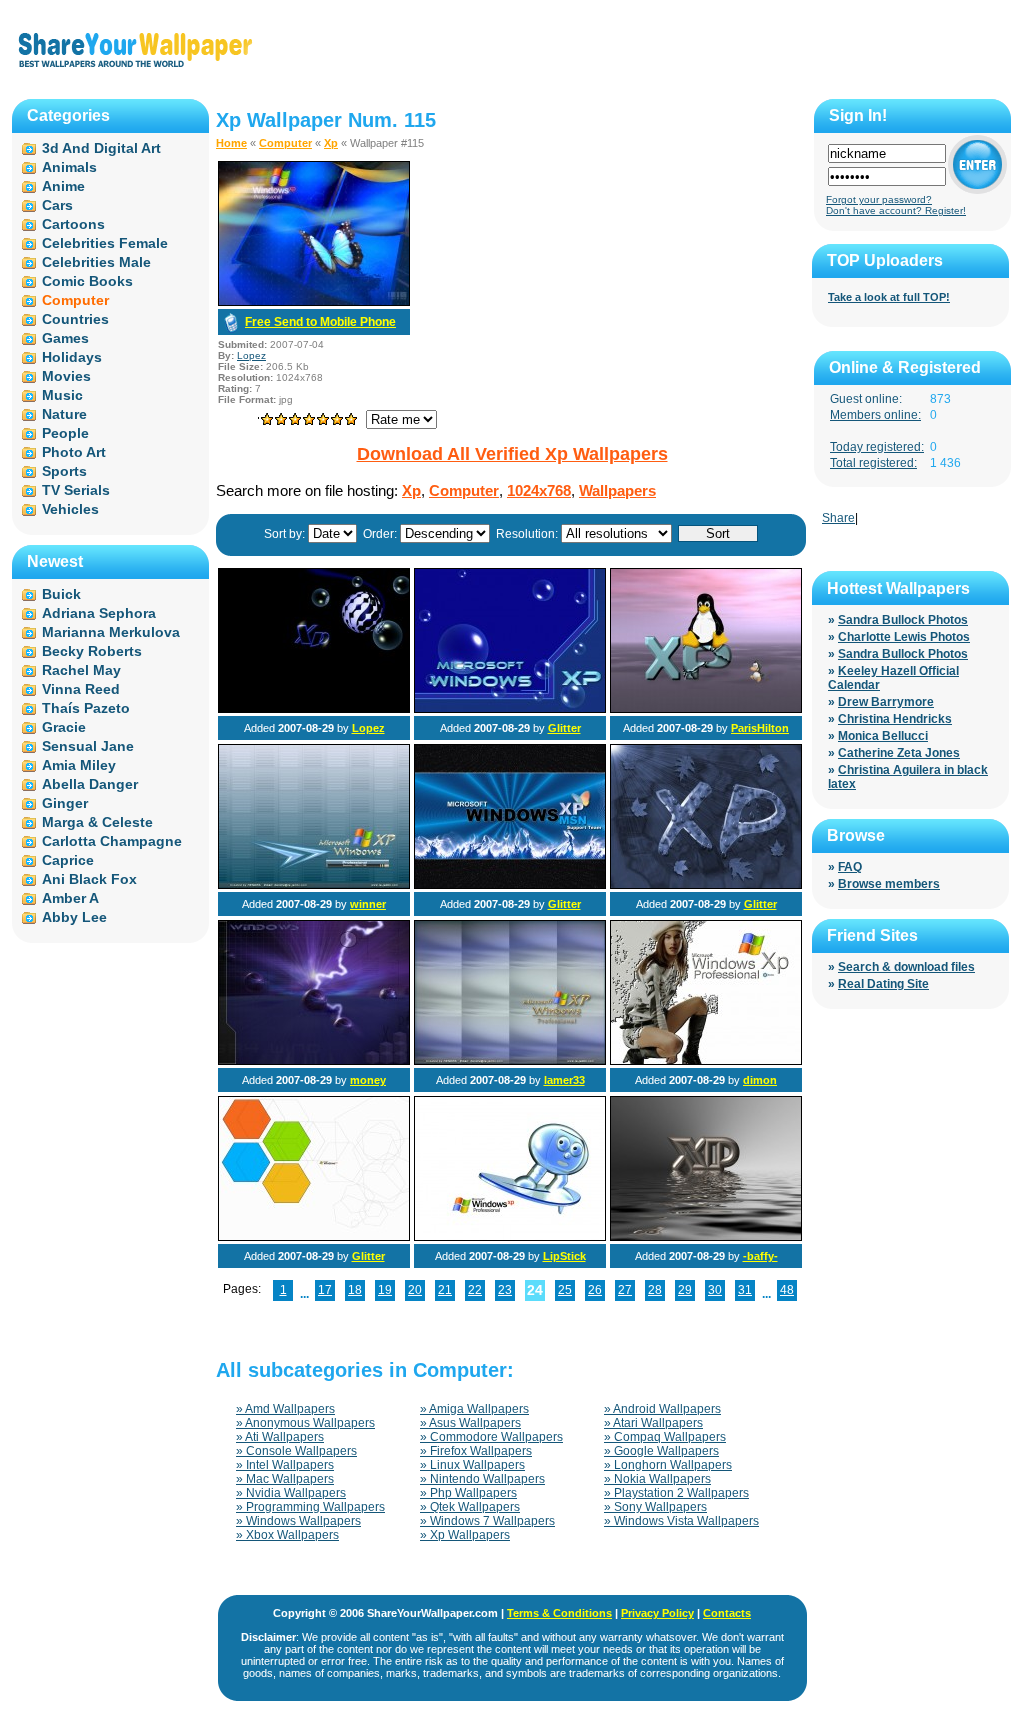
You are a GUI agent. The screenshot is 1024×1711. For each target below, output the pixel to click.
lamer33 (564, 1080)
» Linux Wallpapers (472, 1465)
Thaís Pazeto (86, 708)
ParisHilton (760, 728)
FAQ (850, 867)
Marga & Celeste (97, 822)
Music (62, 395)
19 (385, 1290)
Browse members (889, 884)
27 (625, 1290)
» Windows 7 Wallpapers (487, 1521)
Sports (64, 471)
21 (445, 1290)
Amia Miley (79, 765)
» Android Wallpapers (662, 1409)
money (368, 1080)
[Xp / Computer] (314, 709)
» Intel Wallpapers (285, 1465)
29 (685, 1290)
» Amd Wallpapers (285, 1409)
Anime (63, 186)
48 (787, 1290)
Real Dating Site (883, 984)
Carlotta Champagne (112, 841)
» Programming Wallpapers (310, 1507)
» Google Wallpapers (661, 1451)
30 (715, 1290)
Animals (69, 167)
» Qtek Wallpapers (470, 1507)
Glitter (564, 728)
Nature (64, 414)
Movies (66, 376)
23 (505, 1290)
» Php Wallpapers (468, 1493)
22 (475, 1290)
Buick (61, 594)
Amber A (70, 898)
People (65, 433)
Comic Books (87, 281)
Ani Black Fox (89, 879)
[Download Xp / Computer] (314, 302)
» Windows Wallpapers (298, 1521)
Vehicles (70, 509)
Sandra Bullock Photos (903, 620)
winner (368, 904)
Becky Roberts (92, 651)
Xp (331, 143)
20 (415, 1290)
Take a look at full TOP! (889, 297)
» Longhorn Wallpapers (668, 1465)
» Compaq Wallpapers (665, 1437)
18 (355, 1290)
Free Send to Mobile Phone (320, 322)
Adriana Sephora (99, 613)
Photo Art (74, 452)
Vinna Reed (81, 689)
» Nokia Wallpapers (657, 1479)
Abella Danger (90, 784)
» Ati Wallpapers (280, 1437)
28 (655, 1290)
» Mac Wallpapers (285, 1479)
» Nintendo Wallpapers (482, 1479)
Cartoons (73, 224)
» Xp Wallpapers (465, 1535)
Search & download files (906, 967)
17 (325, 1290)
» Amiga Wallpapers (474, 1409)
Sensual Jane (88, 746)
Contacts (727, 1613)
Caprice (68, 860)
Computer (285, 143)
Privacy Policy (657, 1613)
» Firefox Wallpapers (476, 1451)
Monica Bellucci (883, 736)
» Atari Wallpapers (653, 1423)
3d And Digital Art (101, 148)
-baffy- (760, 1256)
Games (65, 338)
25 (565, 1290)
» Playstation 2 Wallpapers (676, 1493)
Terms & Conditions (559, 1613)
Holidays (72, 357)
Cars (57, 205)
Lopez (251, 355)
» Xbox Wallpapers (287, 1535)
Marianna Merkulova (111, 632)
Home (231, 143)
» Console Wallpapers (296, 1451)
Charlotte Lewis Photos (904, 637)
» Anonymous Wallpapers (305, 1423)
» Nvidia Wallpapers (291, 1493)
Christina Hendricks (895, 719)
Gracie (64, 727)
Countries (75, 319)
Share (838, 518)
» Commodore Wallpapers (491, 1437)
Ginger (65, 803)
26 (595, 1290)
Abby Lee (74, 917)
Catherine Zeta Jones (899, 753)
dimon (760, 1080)
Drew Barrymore (886, 702)
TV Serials (76, 490)
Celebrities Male (96, 262)
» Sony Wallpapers (655, 1507)
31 (745, 1290)
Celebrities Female (105, 243)
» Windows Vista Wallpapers (681, 1521)
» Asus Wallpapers (470, 1423)
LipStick (564, 1256)
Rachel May (81, 670)
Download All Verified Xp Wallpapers (512, 454)
